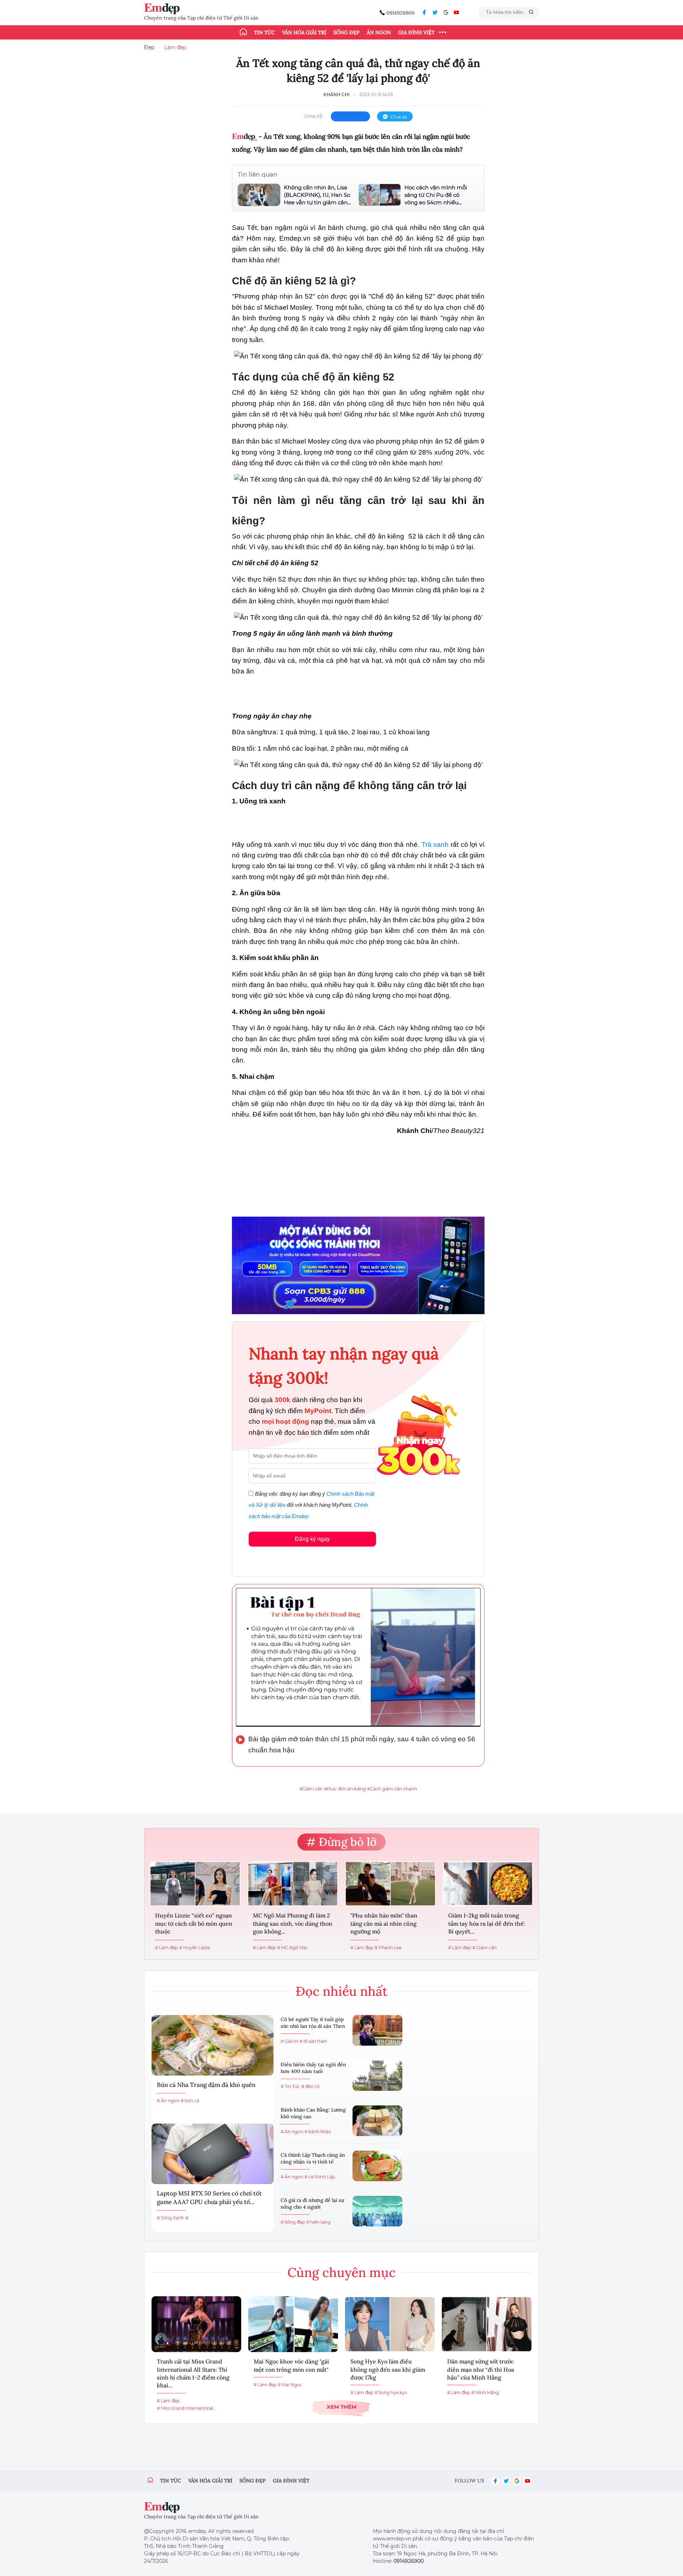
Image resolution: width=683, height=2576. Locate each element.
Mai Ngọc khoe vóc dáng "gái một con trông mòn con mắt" (291, 2365)
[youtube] (456, 12)
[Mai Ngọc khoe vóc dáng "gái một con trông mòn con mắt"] (293, 2324)
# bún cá (190, 2101)
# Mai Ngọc (290, 2385)
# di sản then (313, 2041)
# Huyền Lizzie (195, 1948)
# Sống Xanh (170, 2218)
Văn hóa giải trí (304, 32)
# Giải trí (289, 2041)
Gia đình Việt (416, 32)
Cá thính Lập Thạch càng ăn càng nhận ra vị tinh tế (313, 2158)
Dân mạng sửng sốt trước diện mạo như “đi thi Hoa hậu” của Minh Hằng (481, 2369)
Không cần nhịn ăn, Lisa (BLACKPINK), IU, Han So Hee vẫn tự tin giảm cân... (317, 195)
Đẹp (149, 47)
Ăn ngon (379, 32)
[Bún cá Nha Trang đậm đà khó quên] (213, 2045)
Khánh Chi (337, 95)
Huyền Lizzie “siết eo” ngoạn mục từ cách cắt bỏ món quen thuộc (194, 1923)
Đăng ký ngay (312, 1539)
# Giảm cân (485, 1948)
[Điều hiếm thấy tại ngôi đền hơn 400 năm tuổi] (377, 2076)
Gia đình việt (291, 2481)
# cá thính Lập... (321, 2177)
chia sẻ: (314, 116)
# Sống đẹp (293, 2222)
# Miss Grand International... (187, 2408)
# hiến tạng (318, 2222)
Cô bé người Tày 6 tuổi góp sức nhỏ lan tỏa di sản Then (313, 2023)
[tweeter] (435, 12)
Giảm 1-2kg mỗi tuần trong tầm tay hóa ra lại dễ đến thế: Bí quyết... (487, 1923)
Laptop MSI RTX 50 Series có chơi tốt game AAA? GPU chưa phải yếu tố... (209, 2198)
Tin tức (264, 32)
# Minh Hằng (485, 2393)
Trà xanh (435, 844)
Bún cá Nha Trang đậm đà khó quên (206, 2085)
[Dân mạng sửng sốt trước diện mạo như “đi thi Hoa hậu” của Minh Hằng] (487, 2324)
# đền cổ (311, 2086)
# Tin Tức (290, 2086)
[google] (446, 12)
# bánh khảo (318, 2132)
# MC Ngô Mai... (294, 1948)
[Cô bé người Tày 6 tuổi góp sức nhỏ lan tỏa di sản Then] (377, 2030)
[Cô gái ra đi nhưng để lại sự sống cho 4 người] (377, 2211)
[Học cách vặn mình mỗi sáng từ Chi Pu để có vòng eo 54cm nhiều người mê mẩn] (380, 195)
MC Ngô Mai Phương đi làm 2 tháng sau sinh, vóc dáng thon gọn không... (293, 1923)
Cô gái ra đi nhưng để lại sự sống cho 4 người (312, 2204)
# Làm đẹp (166, 1948)
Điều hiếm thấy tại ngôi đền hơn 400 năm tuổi (313, 2068)
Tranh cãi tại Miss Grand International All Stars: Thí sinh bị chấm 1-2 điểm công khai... (193, 2373)
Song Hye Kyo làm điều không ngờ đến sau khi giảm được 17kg (388, 2369)
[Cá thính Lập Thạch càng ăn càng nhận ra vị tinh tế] (377, 2166)
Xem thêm (341, 2407)
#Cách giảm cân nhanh (392, 1789)
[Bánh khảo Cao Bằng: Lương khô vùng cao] (377, 2121)
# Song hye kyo (391, 2393)
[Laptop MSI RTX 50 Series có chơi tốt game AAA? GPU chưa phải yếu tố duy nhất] (213, 2154)
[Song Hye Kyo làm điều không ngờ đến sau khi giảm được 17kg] (390, 2324)
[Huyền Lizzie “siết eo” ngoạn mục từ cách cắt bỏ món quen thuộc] (195, 1884)
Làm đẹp (175, 47)
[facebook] (424, 12)
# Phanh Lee (388, 1948)
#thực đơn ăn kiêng (345, 1789)
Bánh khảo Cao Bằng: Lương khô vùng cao (313, 2113)
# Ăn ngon (168, 2101)
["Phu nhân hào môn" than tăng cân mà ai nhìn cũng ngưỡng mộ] (390, 1884)
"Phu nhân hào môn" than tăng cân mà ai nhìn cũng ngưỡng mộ (384, 1923)
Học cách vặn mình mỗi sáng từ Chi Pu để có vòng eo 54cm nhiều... (436, 195)
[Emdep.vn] (164, 9)
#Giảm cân (311, 1789)
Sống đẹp (346, 32)
